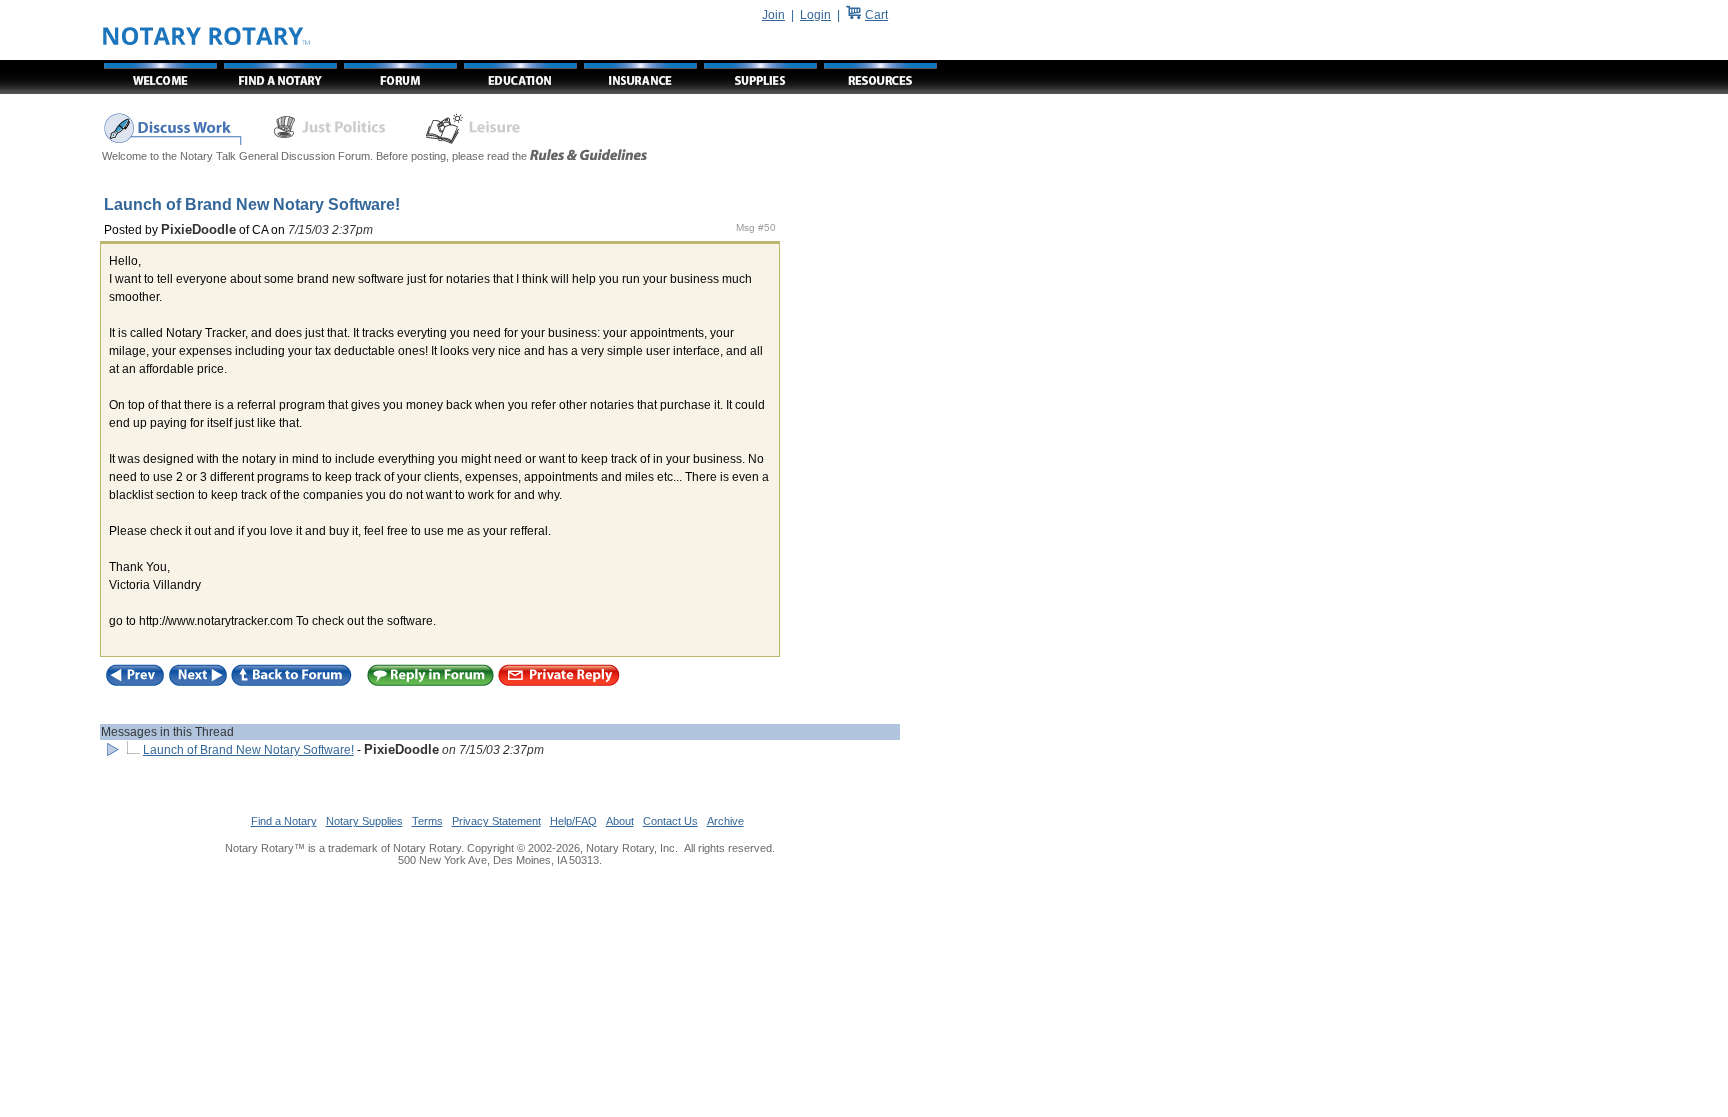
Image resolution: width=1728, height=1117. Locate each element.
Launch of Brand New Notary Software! (248, 750)
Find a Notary (284, 821)
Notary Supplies (364, 821)
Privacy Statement (496, 821)
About (620, 821)
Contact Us (670, 821)
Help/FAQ (573, 821)
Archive (725, 821)
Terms (427, 821)
